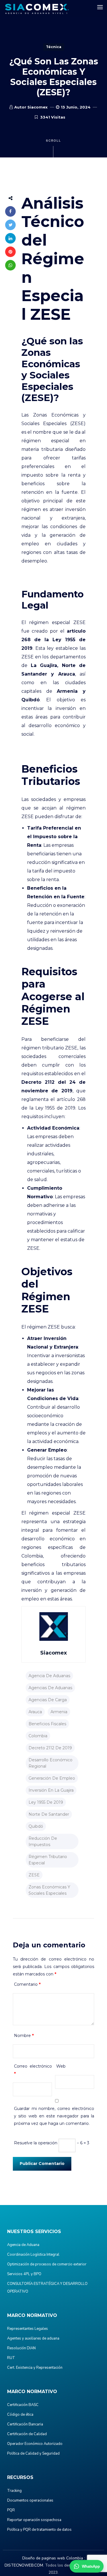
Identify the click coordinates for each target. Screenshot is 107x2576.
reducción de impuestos (43, 1841)
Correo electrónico (33, 2070)
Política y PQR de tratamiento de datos (39, 2530)
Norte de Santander (49, 1814)
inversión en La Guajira (51, 1790)
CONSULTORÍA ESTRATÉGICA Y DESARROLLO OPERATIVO (47, 2288)
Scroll (53, 141)
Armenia (59, 1712)
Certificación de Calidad (27, 2434)
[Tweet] (10, 225)
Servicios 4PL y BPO (24, 2274)
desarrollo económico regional (51, 1763)
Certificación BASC (23, 2405)
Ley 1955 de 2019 (46, 1802)
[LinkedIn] (10, 238)
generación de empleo (52, 1778)
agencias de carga (48, 1700)
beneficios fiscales (47, 1724)
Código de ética (20, 2415)
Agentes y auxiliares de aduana (33, 2338)
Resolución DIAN (21, 2348)
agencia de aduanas (49, 1676)
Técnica (54, 47)
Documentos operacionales (30, 2500)
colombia (38, 1736)
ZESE (34, 1875)
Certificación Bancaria (25, 2424)
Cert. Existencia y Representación (35, 2368)
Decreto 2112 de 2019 (50, 1748)
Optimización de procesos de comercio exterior (47, 2264)
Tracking (14, 2491)
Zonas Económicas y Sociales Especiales (49, 1890)
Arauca (35, 1712)
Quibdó (36, 1826)
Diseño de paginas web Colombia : (54, 2558)
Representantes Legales (28, 2329)
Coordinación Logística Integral (33, 2255)
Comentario (27, 1984)
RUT (11, 2358)
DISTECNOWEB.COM (24, 2565)
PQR (11, 2510)
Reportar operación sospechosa (34, 2520)
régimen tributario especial (48, 1860)
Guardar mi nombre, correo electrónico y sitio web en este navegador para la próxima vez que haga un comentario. (54, 2116)
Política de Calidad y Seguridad (33, 2453)
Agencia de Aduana (23, 2245)
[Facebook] (10, 211)
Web (61, 2066)
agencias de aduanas (50, 1688)
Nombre (24, 2036)
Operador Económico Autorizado (35, 2444)
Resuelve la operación (36, 2143)
